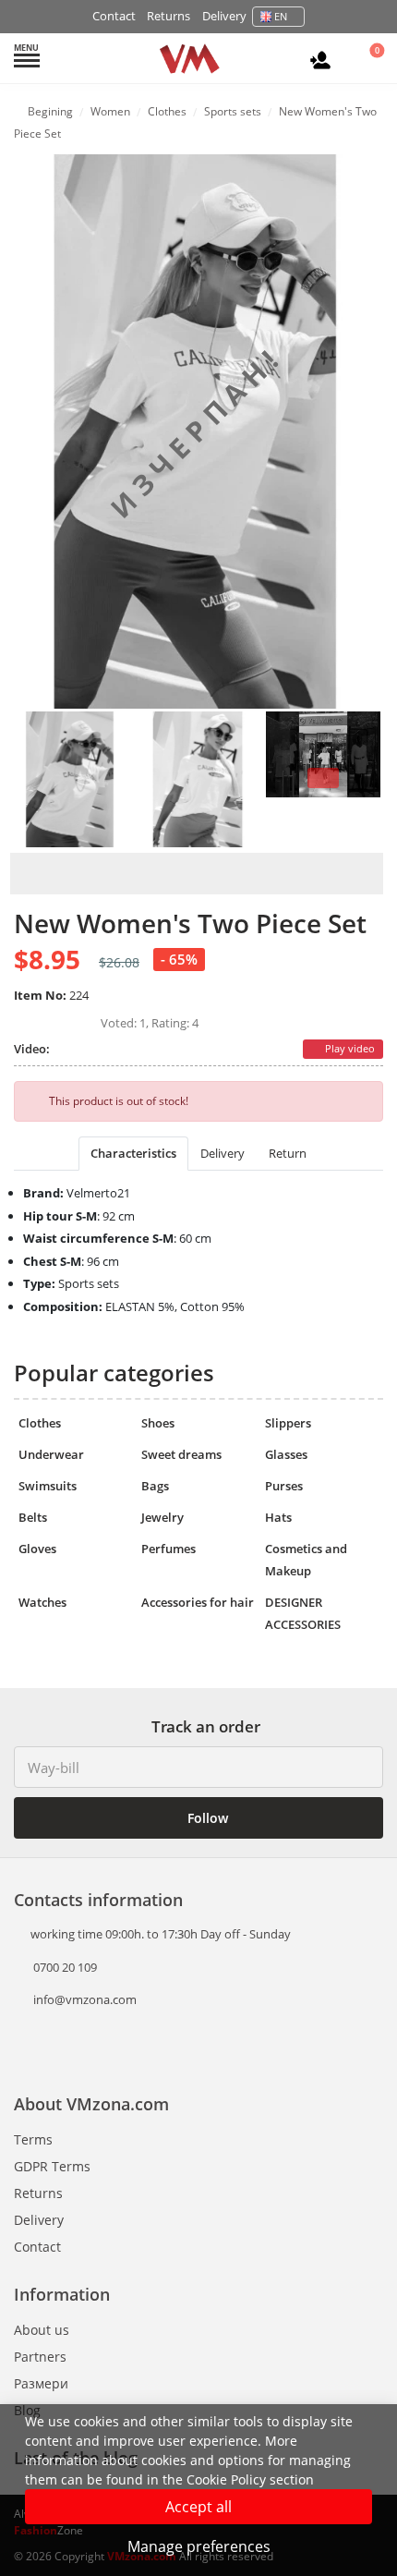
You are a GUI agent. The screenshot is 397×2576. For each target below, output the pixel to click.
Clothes (40, 1423)
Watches (42, 1602)
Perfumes (168, 1549)
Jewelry (162, 1517)
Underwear (51, 1454)
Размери (41, 2383)
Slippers (288, 1423)
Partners (40, 2357)
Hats (278, 1517)
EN (281, 16)
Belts (33, 1517)
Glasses (286, 1454)
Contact (114, 16)
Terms (33, 2139)
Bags (155, 1486)
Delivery (224, 16)
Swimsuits (48, 1486)
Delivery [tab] (223, 1153)
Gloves (37, 1549)
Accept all (198, 2507)
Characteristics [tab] (133, 1153)
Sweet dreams (181, 1454)
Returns (168, 16)
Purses (284, 1486)
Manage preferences (199, 2546)
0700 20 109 (64, 1967)
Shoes (158, 1423)
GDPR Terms (52, 2166)
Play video (349, 1048)
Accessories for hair (198, 1602)
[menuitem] (70, 778)
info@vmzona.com (85, 1999)
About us (42, 2330)
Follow (206, 1818)
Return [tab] (288, 1153)
